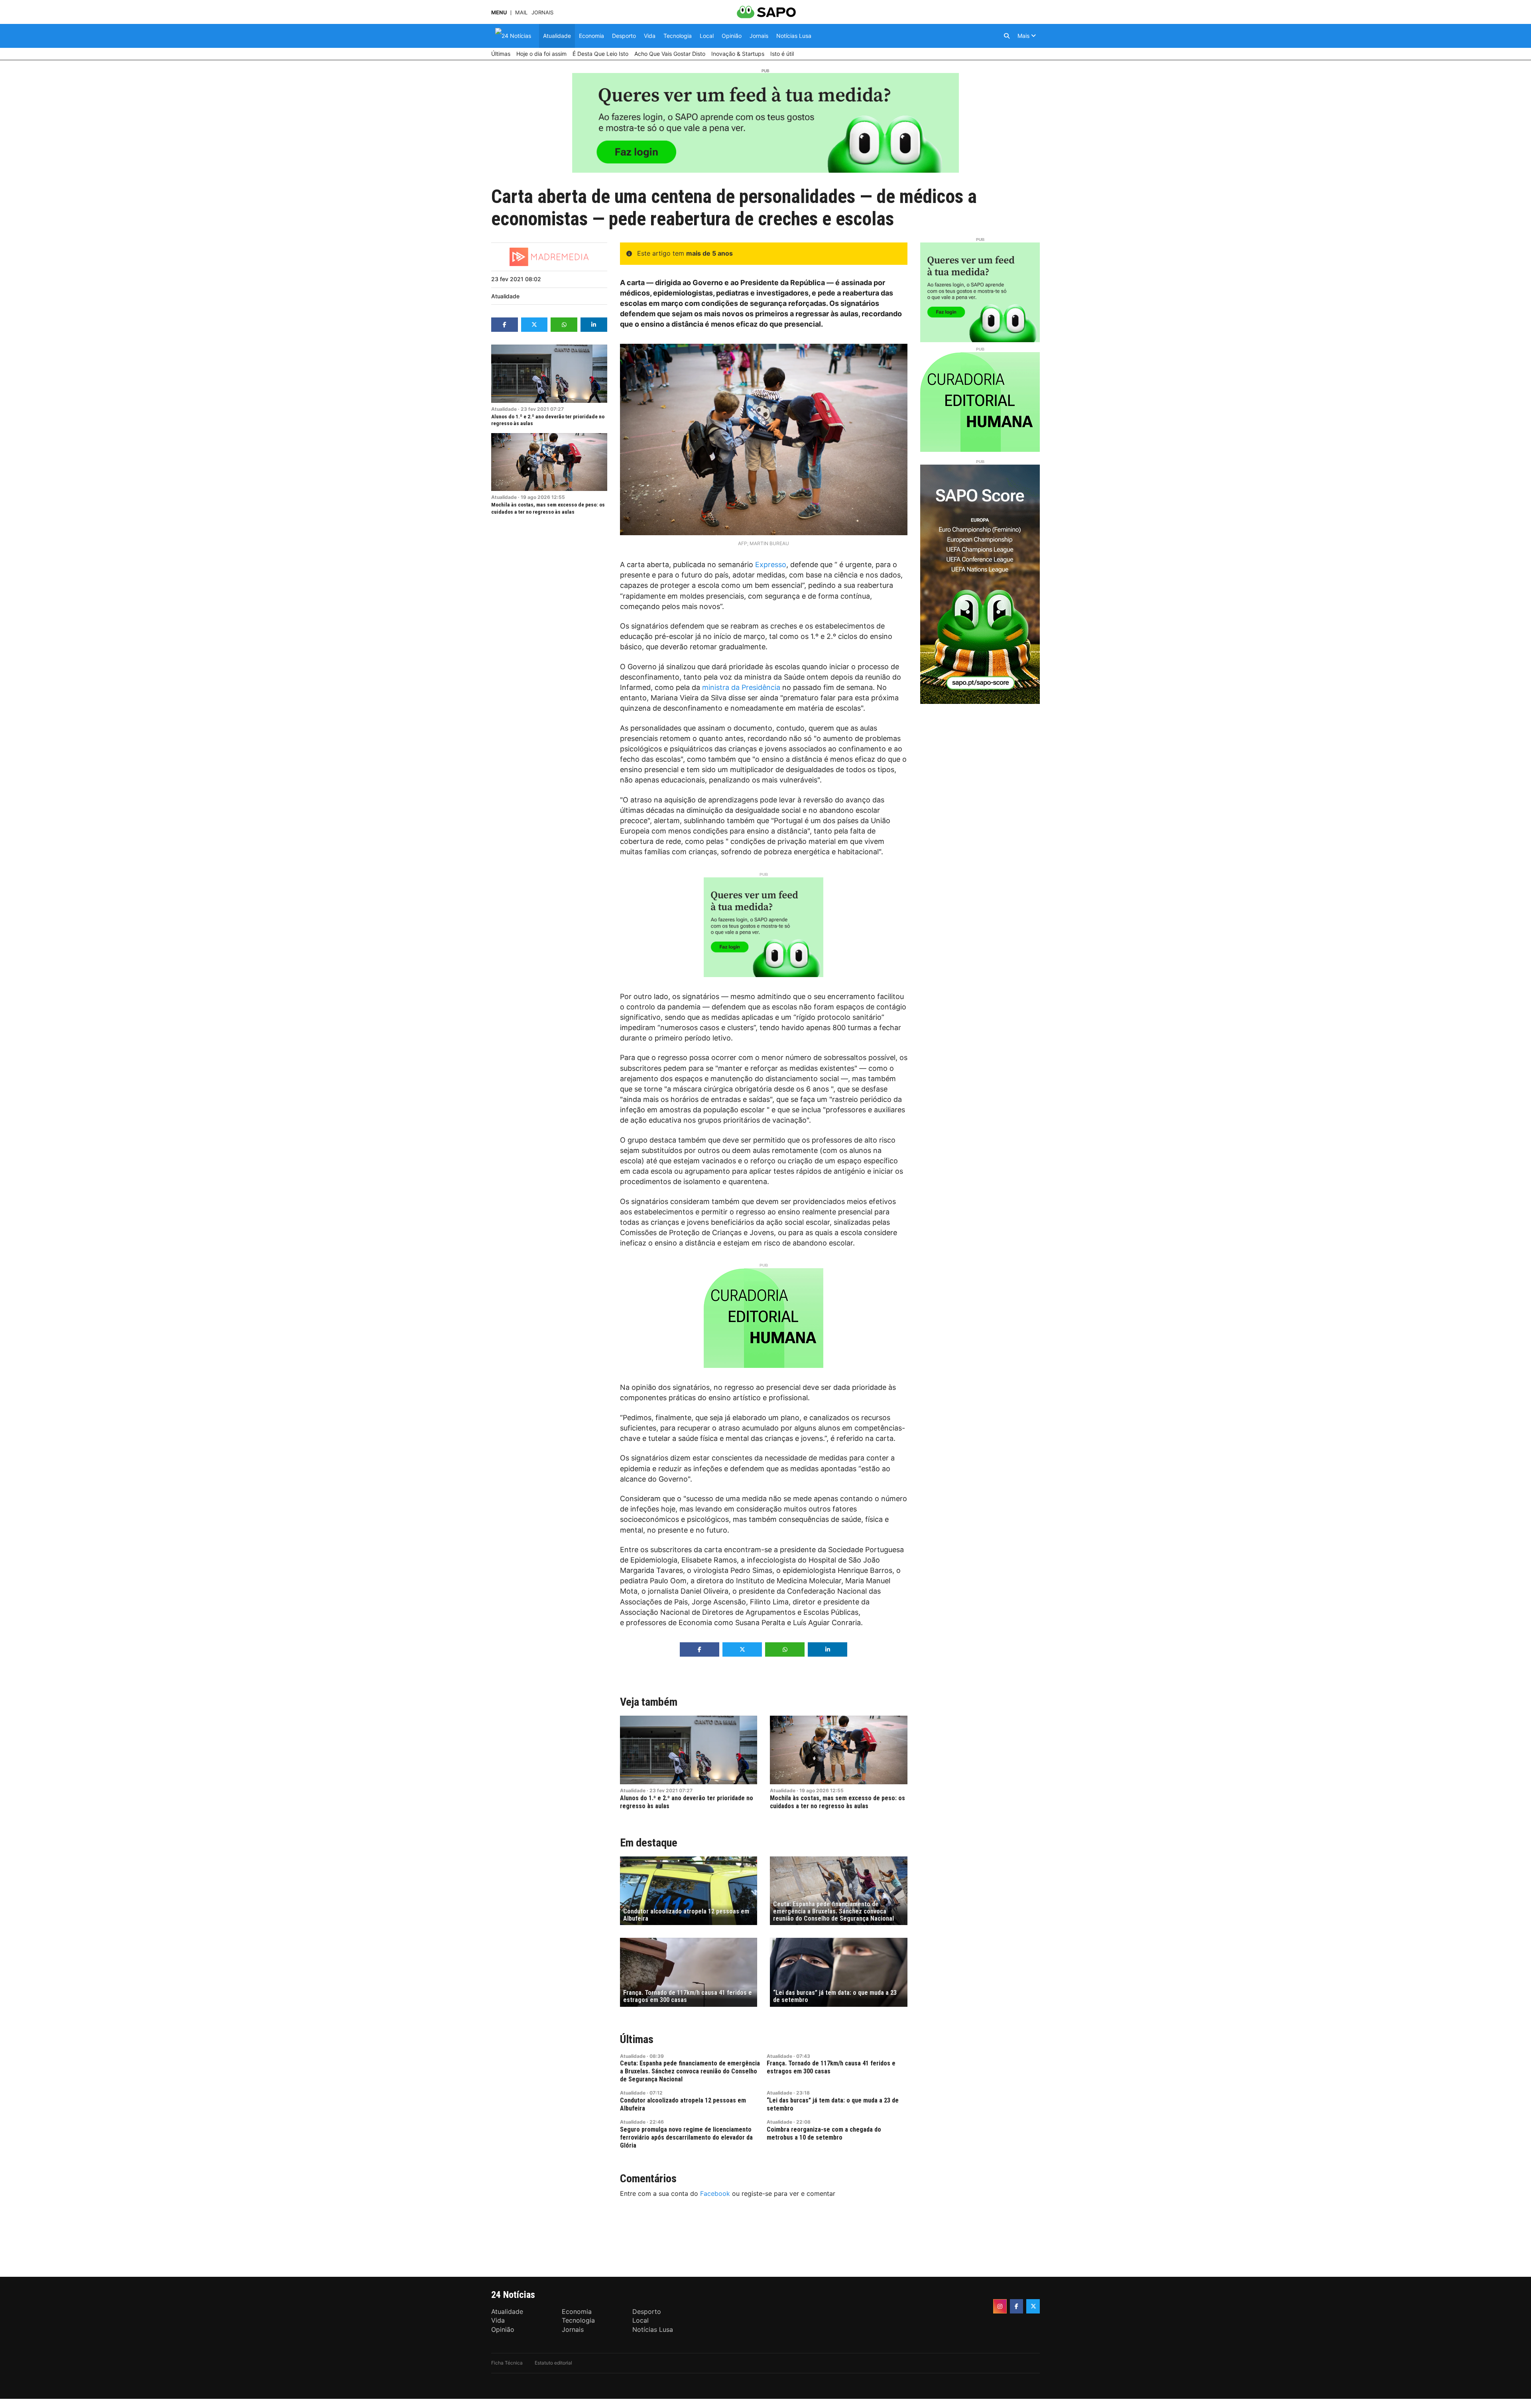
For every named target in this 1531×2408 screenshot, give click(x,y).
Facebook (715, 2193)
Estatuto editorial (553, 2363)
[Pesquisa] (1007, 36)
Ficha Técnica (507, 2363)
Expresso (771, 565)
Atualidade (505, 296)
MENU (499, 13)
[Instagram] (1000, 2306)
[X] (1033, 2306)
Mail (521, 13)
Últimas (637, 2039)
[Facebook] (1017, 2306)
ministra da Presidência (741, 687)
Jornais (542, 13)
